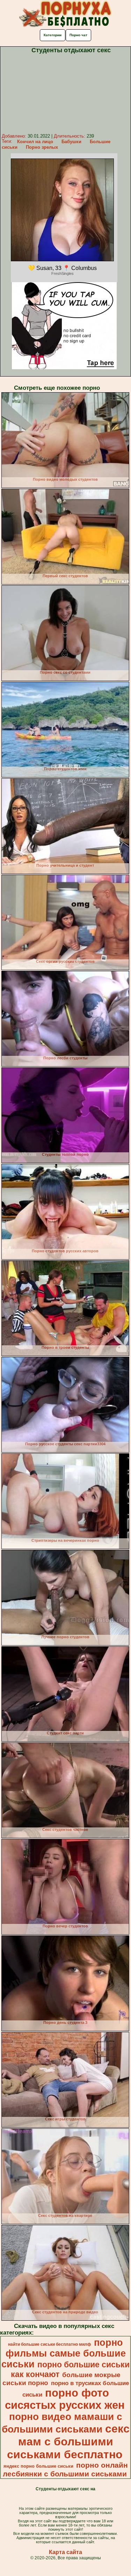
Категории (53, 35)
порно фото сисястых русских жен (65, 2399)
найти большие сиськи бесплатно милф (50, 2344)
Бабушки (71, 142)
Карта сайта (65, 2552)
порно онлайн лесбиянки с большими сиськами (65, 2470)
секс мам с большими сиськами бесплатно (68, 2442)
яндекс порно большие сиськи (38, 2466)
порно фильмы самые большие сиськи (64, 2353)
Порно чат (78, 35)
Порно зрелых (42, 147)
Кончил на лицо (35, 142)
